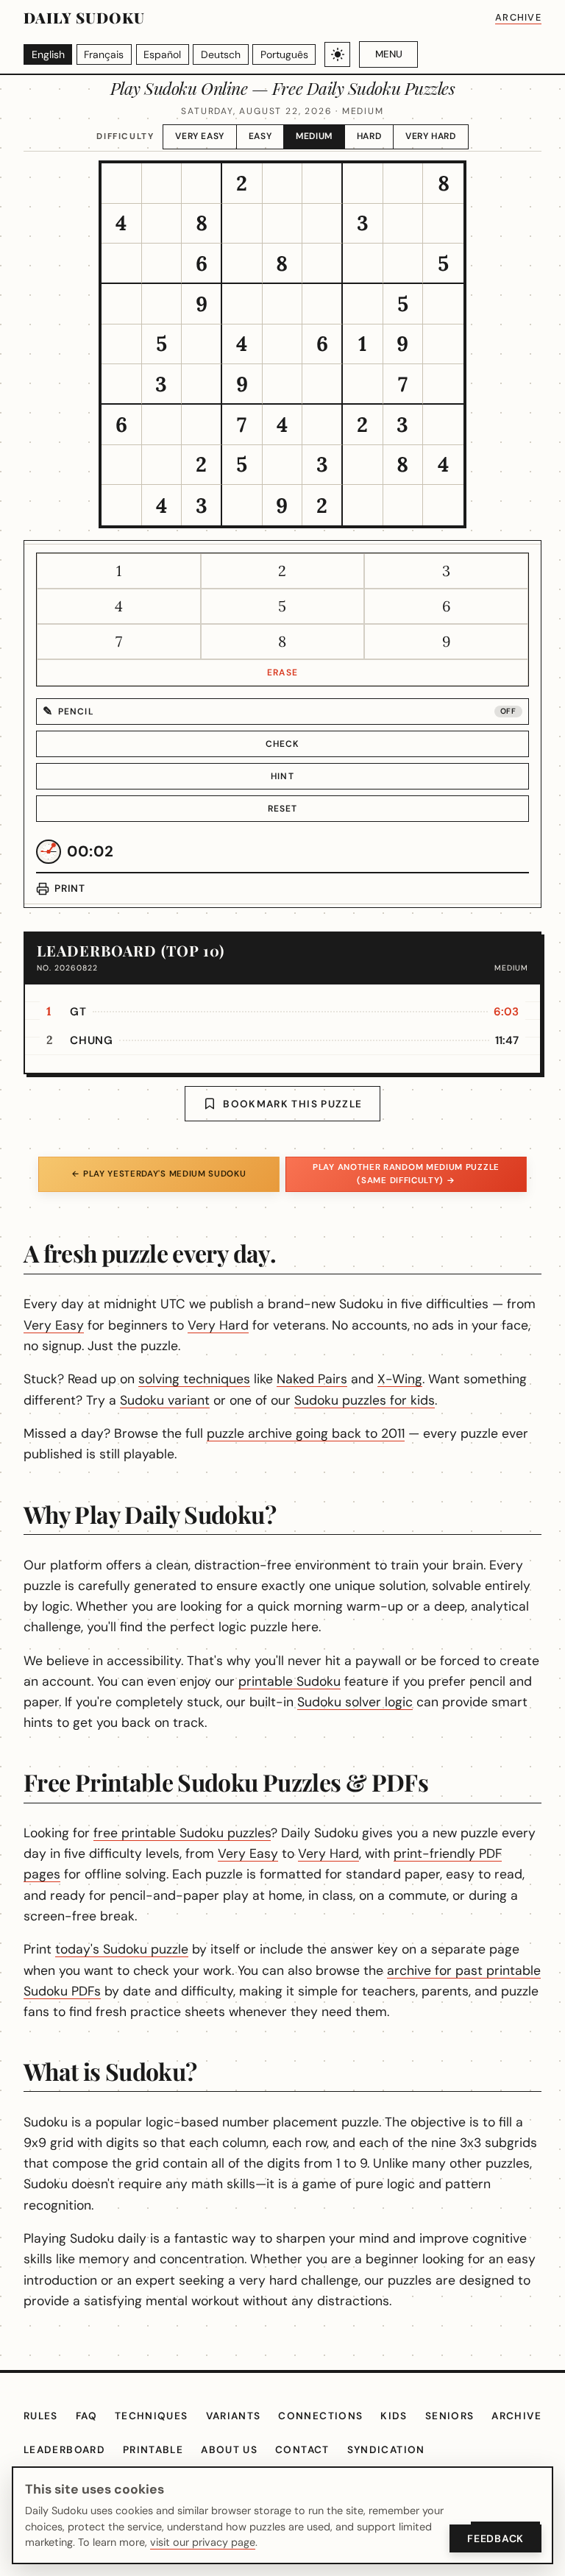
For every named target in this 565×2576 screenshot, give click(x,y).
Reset (283, 809)
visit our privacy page (203, 2542)
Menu (389, 54)
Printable (153, 2450)
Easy (260, 136)
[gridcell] (122, 184)
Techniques (152, 2416)
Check (283, 744)
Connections (320, 2416)
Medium (314, 136)
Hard (369, 136)
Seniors (450, 2416)
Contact (302, 2450)
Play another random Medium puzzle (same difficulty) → (406, 1174)
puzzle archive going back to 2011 (306, 1433)
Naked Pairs (312, 1379)
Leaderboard (64, 2450)
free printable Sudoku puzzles (182, 1833)
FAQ (86, 2416)
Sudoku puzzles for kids (365, 1400)
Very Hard (430, 136)
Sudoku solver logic (355, 1702)
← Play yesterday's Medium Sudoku (159, 1174)
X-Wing (400, 1379)
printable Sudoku (289, 1681)
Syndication (386, 2450)
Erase (282, 673)
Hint (282, 776)
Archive (518, 17)
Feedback (495, 2538)
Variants (234, 2416)
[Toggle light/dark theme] (337, 55)
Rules (41, 2416)
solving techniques (194, 1379)
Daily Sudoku (84, 17)
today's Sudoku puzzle (122, 1949)
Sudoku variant (165, 1400)
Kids (394, 2416)
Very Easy (199, 136)
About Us (229, 2450)
